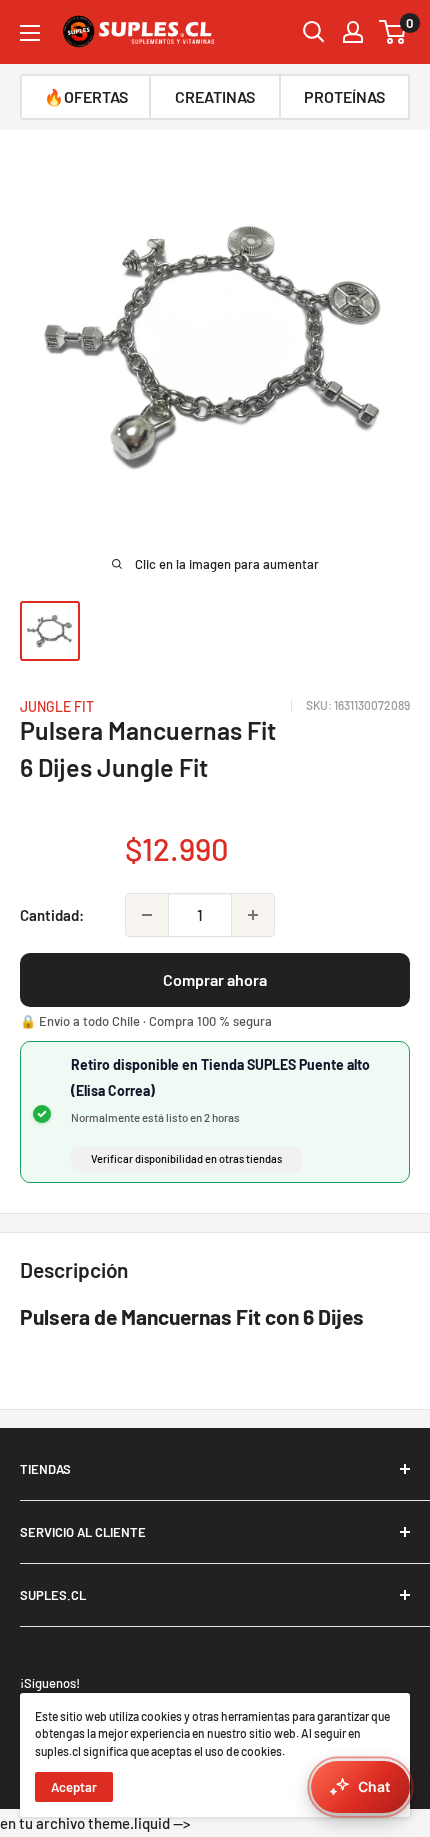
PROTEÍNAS (344, 96)
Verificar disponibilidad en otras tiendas (186, 1158)
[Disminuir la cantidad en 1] (147, 915)
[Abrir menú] (30, 33)
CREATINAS (215, 96)
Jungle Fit (57, 706)
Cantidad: (52, 915)
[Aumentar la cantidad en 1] (253, 915)
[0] (393, 32)
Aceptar (74, 1787)
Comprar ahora (215, 979)
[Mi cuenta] (353, 32)
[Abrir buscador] (314, 32)
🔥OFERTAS (86, 96)
